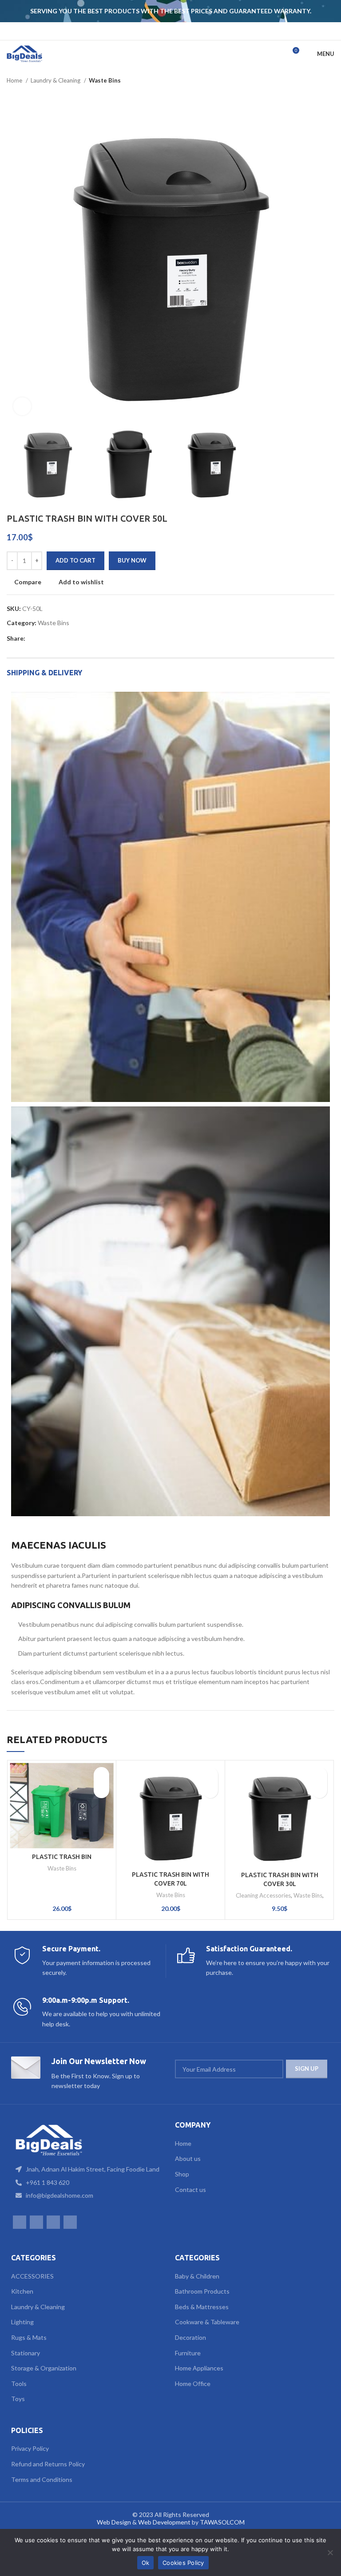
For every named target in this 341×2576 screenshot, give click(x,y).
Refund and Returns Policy (48, 2464)
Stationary (26, 2353)
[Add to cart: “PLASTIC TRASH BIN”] (101, 1790)
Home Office (193, 2384)
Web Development (164, 2522)
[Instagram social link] (165, 31)
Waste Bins (105, 80)
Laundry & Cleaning (56, 80)
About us (188, 2158)
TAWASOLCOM (222, 2522)
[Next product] (330, 81)
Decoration (190, 2337)
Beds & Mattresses (202, 2307)
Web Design (114, 2522)
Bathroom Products (202, 2291)
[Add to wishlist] (101, 1775)
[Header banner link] (157, 11)
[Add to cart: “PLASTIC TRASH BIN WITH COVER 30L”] (319, 1790)
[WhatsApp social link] (176, 31)
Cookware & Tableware (207, 2322)
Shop (182, 2174)
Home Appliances (199, 2368)
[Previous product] (312, 81)
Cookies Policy (183, 2563)
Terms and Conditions (42, 2479)
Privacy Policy (30, 2448)
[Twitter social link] (43, 638)
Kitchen (22, 2291)
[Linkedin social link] (63, 638)
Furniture (188, 2353)
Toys (18, 2399)
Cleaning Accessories (263, 1895)
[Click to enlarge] (22, 406)
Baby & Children (197, 2276)
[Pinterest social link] (53, 638)
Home (15, 80)
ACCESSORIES (32, 2276)
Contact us (190, 2190)
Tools (19, 2384)
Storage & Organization (44, 2368)
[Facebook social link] (153, 31)
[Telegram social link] (84, 638)
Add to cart (75, 560)
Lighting (22, 2322)
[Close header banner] (330, 11)
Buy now (132, 560)
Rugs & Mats (29, 2337)
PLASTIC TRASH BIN (62, 1857)
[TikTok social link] (188, 31)
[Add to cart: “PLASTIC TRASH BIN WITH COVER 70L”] (210, 1790)
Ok (146, 2563)
